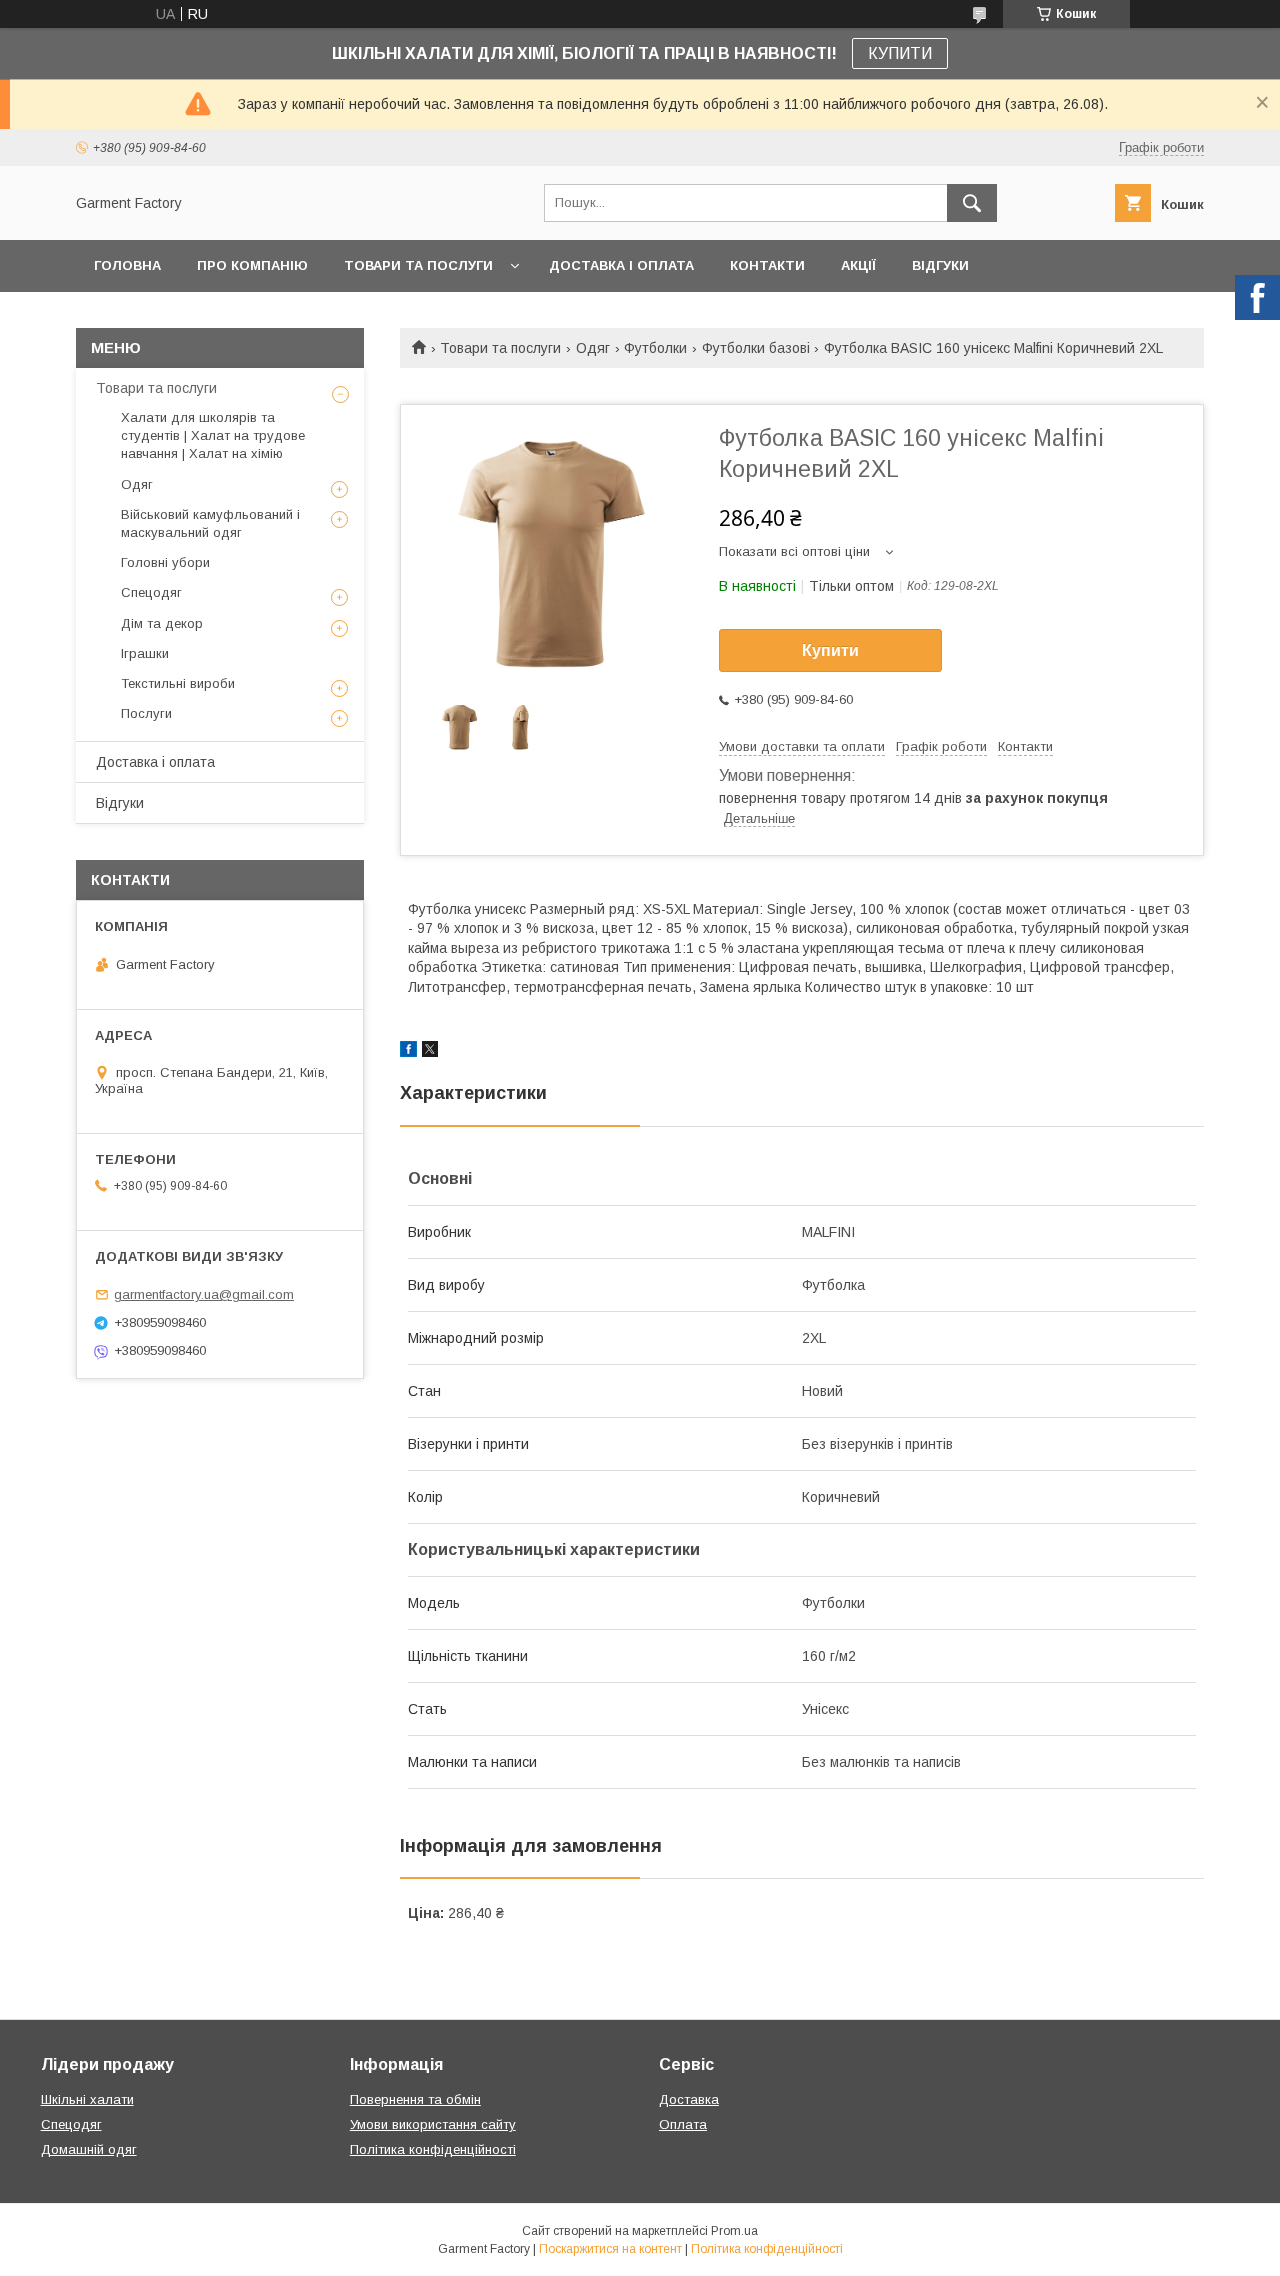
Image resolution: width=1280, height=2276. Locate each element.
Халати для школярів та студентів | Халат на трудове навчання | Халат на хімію (213, 435)
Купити (830, 650)
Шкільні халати (87, 2099)
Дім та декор (162, 623)
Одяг (593, 348)
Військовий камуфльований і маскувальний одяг (210, 523)
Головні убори (165, 562)
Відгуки (940, 265)
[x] (430, 1052)
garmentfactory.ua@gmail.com (204, 1294)
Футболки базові (756, 348)
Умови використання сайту (433, 2124)
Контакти (767, 265)
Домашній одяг (89, 2149)
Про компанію (252, 265)
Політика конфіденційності (433, 2149)
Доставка (689, 2099)
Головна (127, 265)
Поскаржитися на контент (610, 2249)
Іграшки (145, 653)
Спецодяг (151, 592)
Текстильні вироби (178, 683)
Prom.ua (734, 2231)
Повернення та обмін (415, 2099)
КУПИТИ (900, 53)
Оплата (683, 2124)
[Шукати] (972, 203)
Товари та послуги (418, 265)
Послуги (146, 713)
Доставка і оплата (621, 265)
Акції (858, 265)
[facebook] (408, 1052)
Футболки (655, 348)
